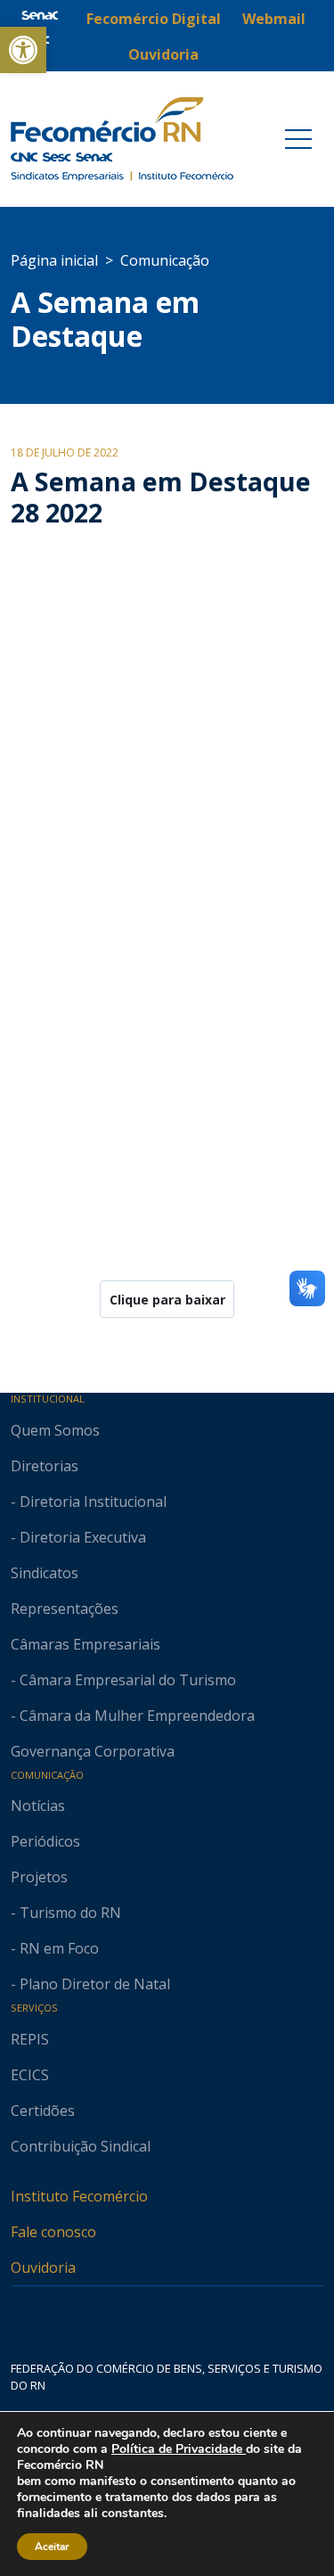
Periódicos (45, 1841)
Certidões (43, 2111)
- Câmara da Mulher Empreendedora (133, 1716)
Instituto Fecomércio (79, 2196)
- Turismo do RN (66, 1913)
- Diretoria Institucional (89, 1502)
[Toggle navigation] (298, 139)
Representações (65, 1609)
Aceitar (52, 2547)
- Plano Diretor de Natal (90, 1984)
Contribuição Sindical (81, 2146)
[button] (23, 50)
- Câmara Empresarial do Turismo (123, 1680)
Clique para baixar (167, 1300)
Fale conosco (53, 2232)
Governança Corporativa (93, 1751)
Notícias (38, 1806)
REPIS (30, 2039)
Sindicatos (45, 1573)
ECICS (30, 2075)
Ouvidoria (43, 2267)
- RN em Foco (55, 1948)
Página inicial (54, 260)
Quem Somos (55, 1430)
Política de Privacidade (179, 2449)
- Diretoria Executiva (78, 1537)
